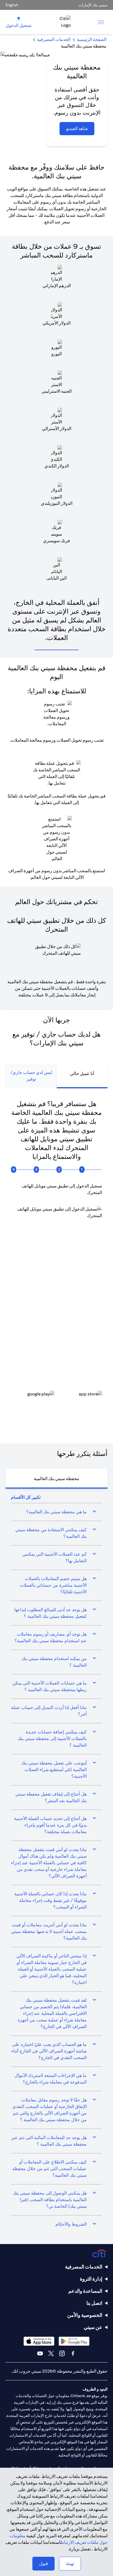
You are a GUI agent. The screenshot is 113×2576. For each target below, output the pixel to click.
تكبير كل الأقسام (26, 1497)
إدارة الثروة (91, 2279)
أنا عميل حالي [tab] (82, 1074)
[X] (51, 2353)
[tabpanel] (56, 1260)
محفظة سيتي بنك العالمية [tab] (56, 1479)
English (12, 5)
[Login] (19, 19)
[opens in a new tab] (80, 1398)
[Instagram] (62, 2353)
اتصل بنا (94, 2303)
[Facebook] (73, 2353)
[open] (101, 22)
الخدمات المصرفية (84, 2267)
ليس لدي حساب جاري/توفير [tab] (31, 1076)
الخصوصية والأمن (85, 2315)
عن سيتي (93, 2327)
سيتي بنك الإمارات (93, 5)
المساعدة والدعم (85, 2291)
